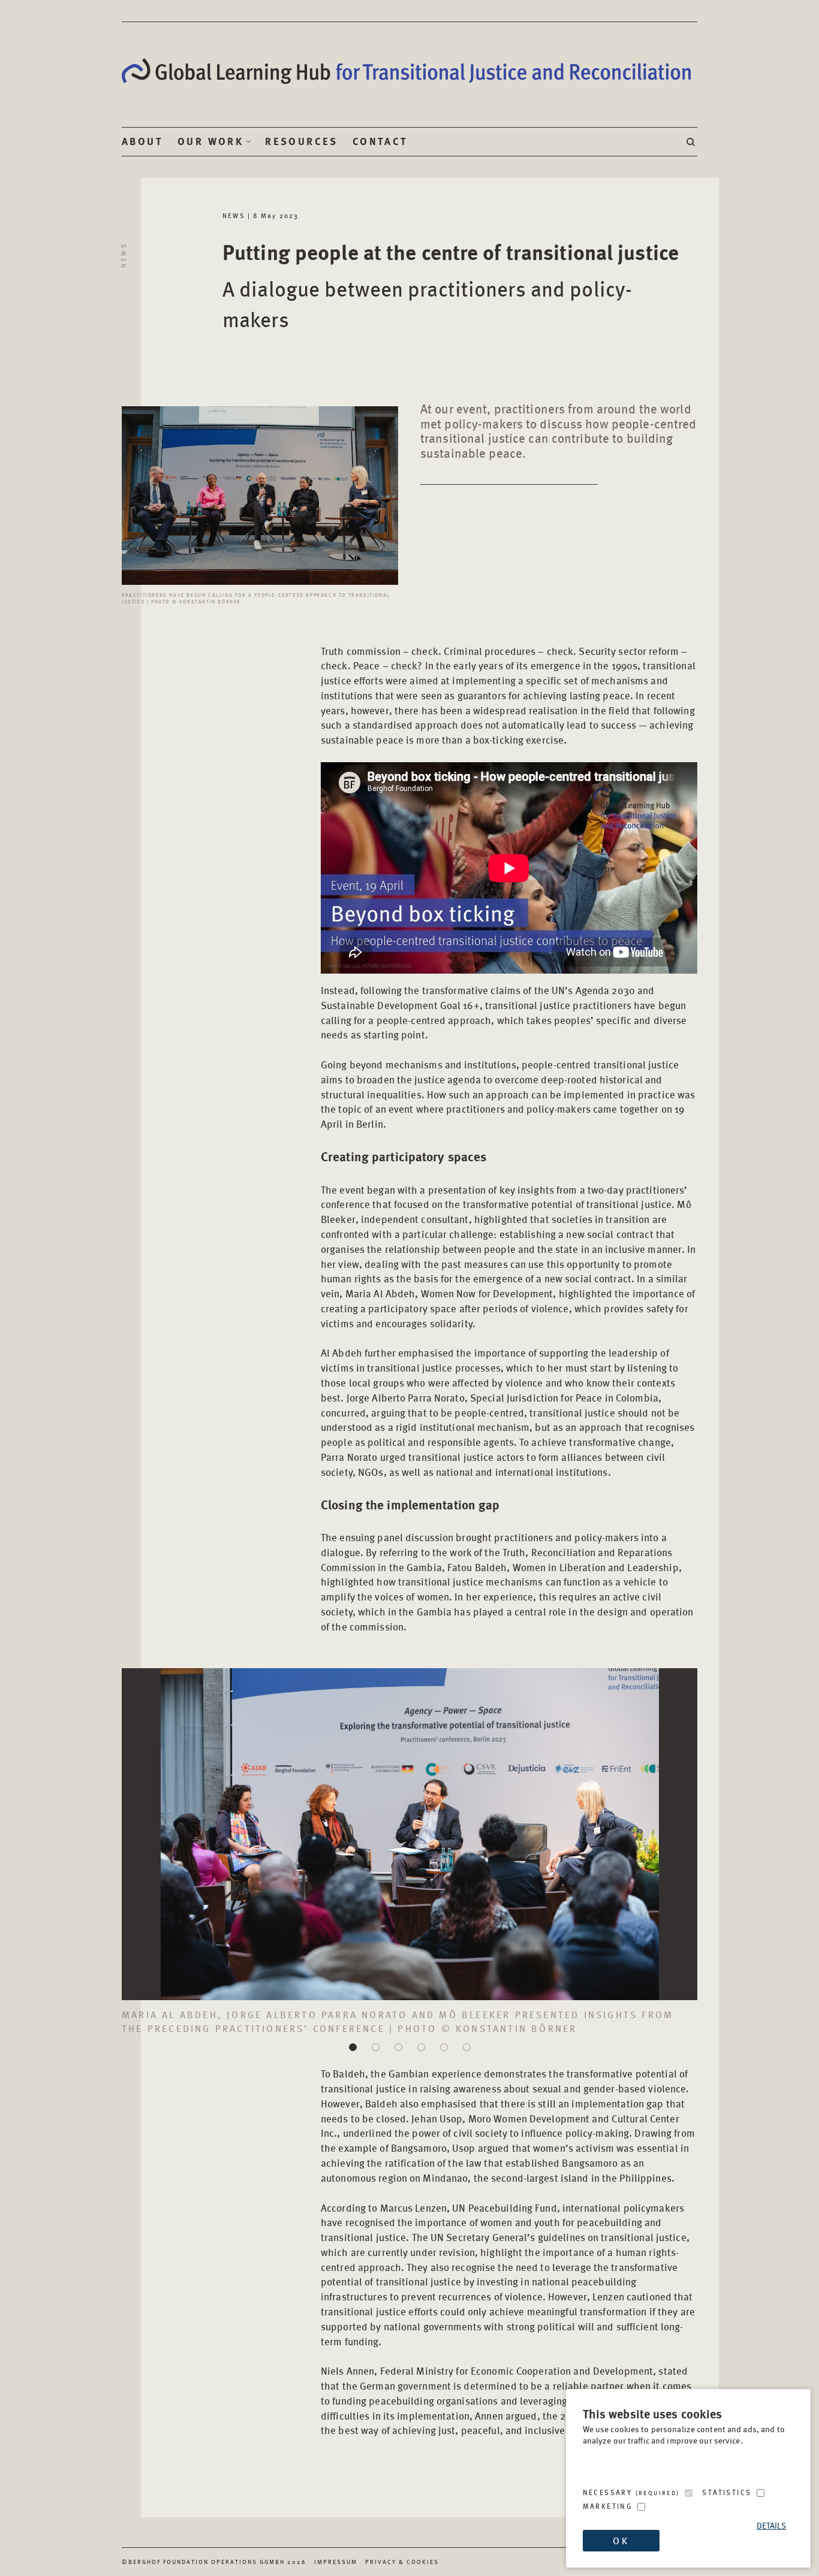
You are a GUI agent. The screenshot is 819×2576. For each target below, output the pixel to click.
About (142, 141)
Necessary (631, 2492)
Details (772, 2525)
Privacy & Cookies (402, 2562)
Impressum (336, 2562)
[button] (353, 2047)
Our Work (210, 141)
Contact (380, 141)
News (123, 255)
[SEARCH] (692, 142)
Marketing (608, 2506)
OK (621, 2540)
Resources (302, 141)
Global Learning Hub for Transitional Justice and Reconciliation (409, 71)
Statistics (727, 2492)
